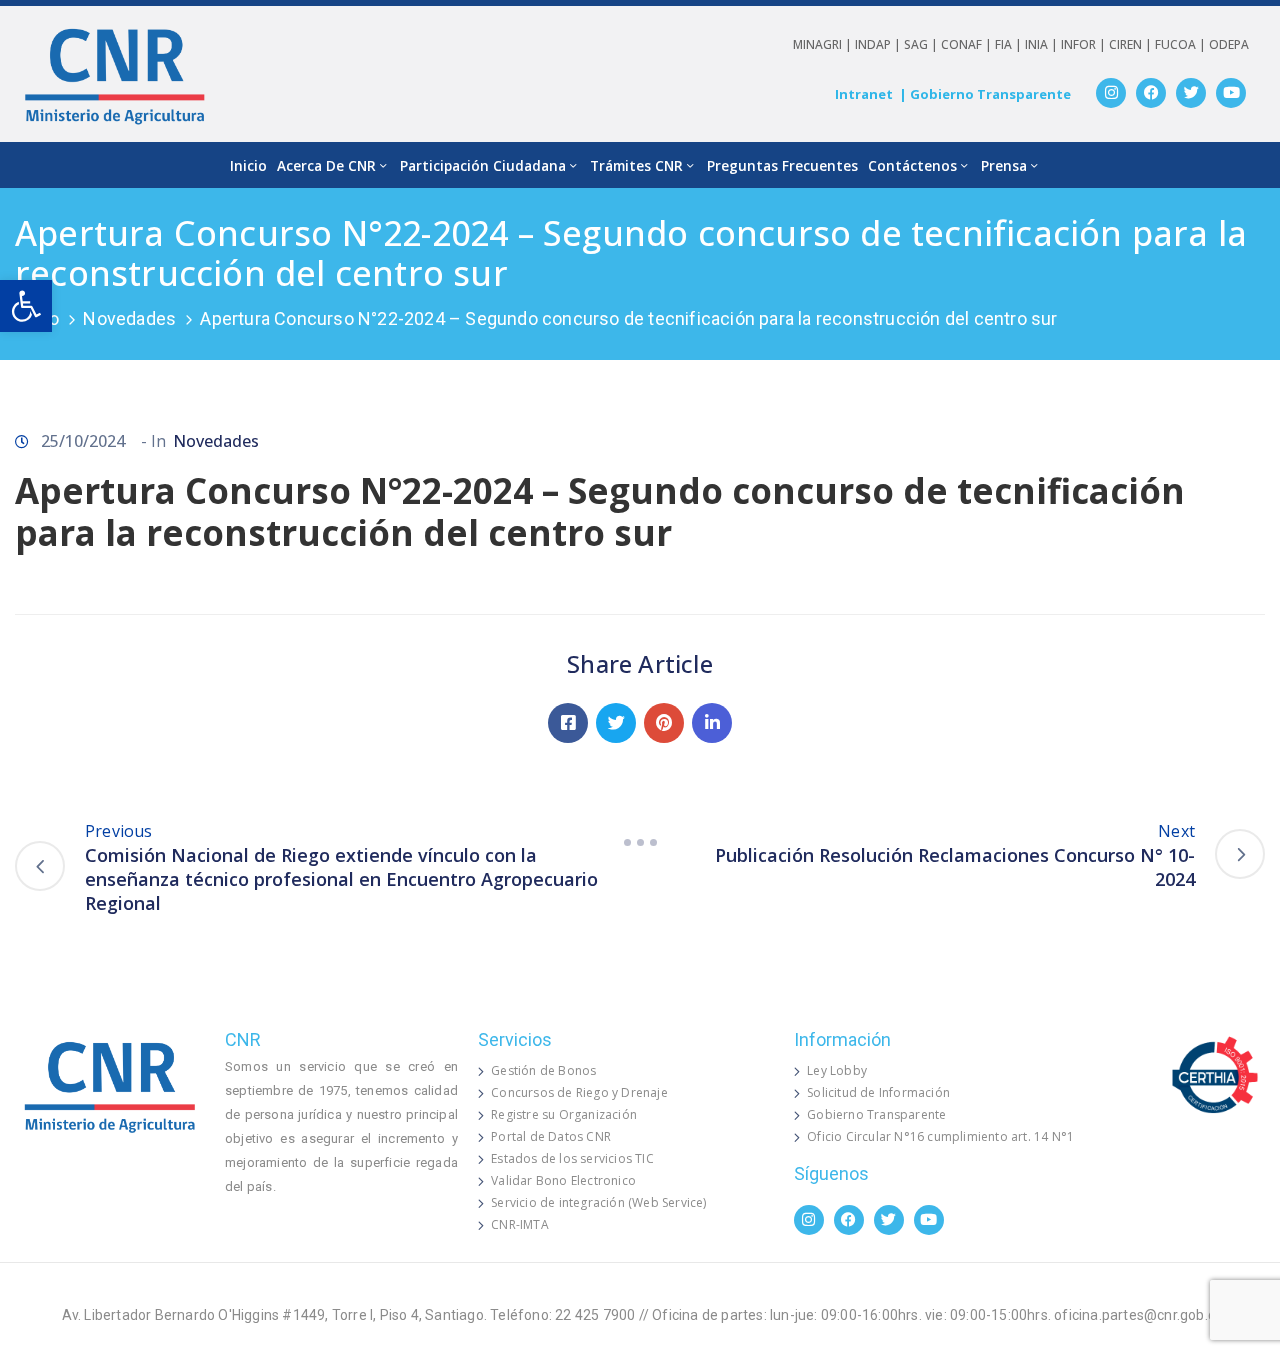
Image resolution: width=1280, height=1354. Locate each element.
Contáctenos (912, 165)
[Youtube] (1231, 93)
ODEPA (1229, 44)
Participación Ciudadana (483, 165)
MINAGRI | (824, 44)
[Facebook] (1151, 93)
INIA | (1043, 44)
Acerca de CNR (326, 165)
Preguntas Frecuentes (782, 165)
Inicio (248, 165)
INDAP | (879, 44)
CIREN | (1132, 44)
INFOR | (1085, 44)
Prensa (1004, 165)
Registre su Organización (564, 1114)
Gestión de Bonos (543, 1070)
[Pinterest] (664, 723)
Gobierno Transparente (876, 1114)
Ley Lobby (837, 1070)
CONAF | (968, 44)
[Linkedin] (712, 723)
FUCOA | (1182, 44)
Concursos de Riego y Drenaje (579, 1092)
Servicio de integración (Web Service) (598, 1202)
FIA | (1010, 44)
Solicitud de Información (878, 1092)
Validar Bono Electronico (563, 1180)
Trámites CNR (636, 165)
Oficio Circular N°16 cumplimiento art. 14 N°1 (940, 1136)
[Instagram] (1111, 93)
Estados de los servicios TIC (572, 1158)
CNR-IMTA (520, 1224)
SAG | (922, 44)
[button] (26, 306)
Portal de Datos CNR (551, 1136)
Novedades (129, 318)
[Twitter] (1191, 93)
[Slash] (640, 843)
